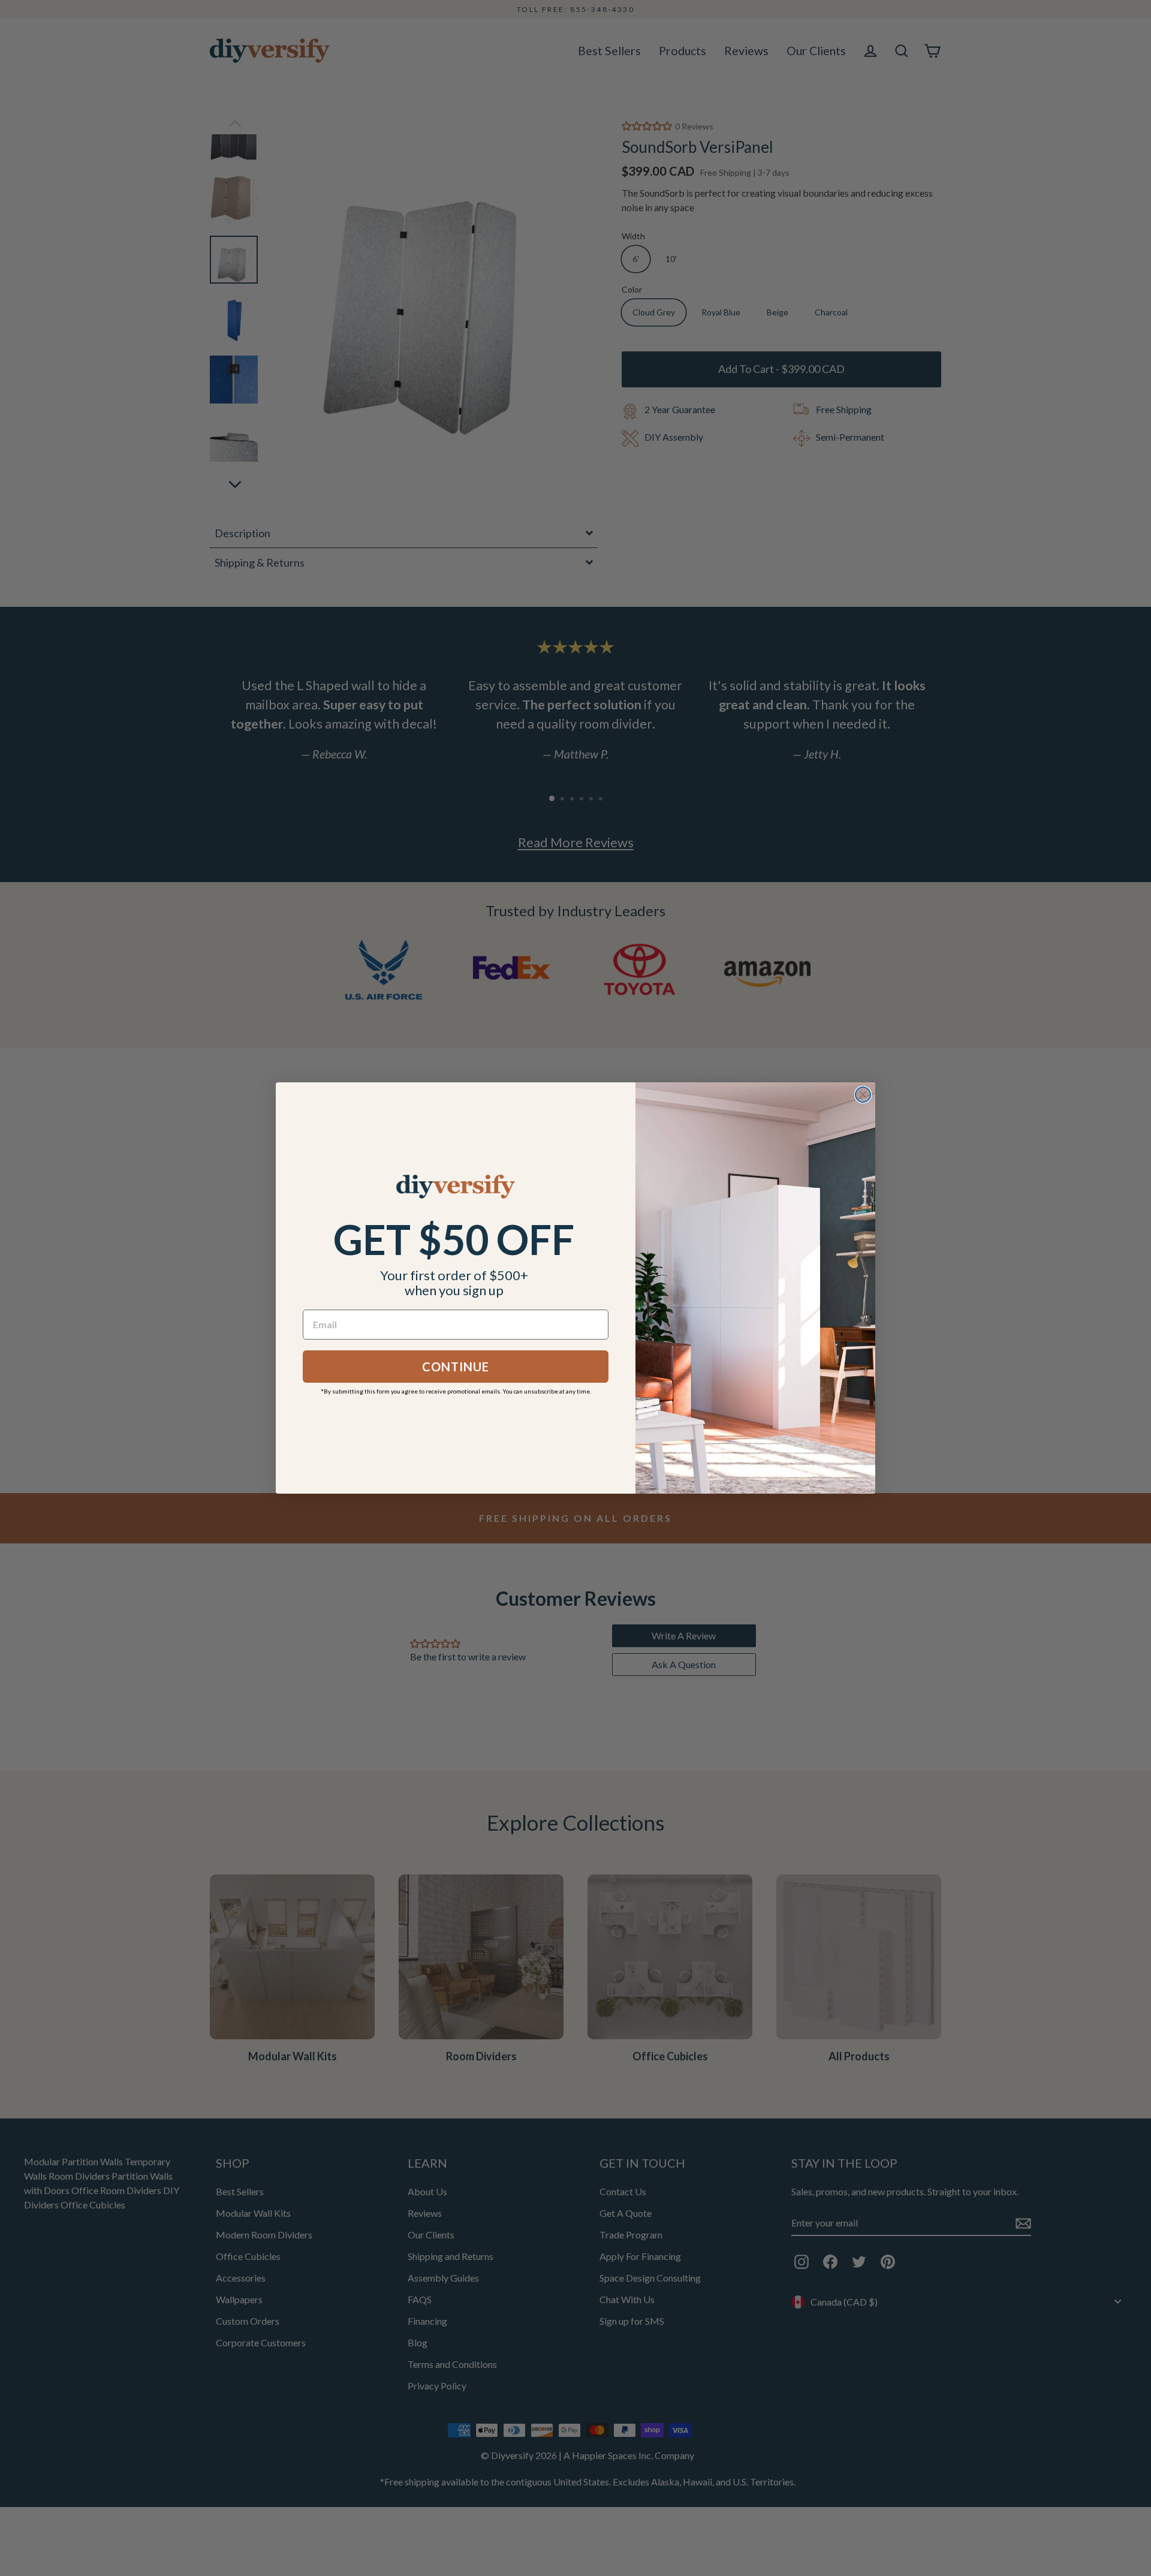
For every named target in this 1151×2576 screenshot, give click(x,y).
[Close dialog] (863, 1095)
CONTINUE (456, 1367)
